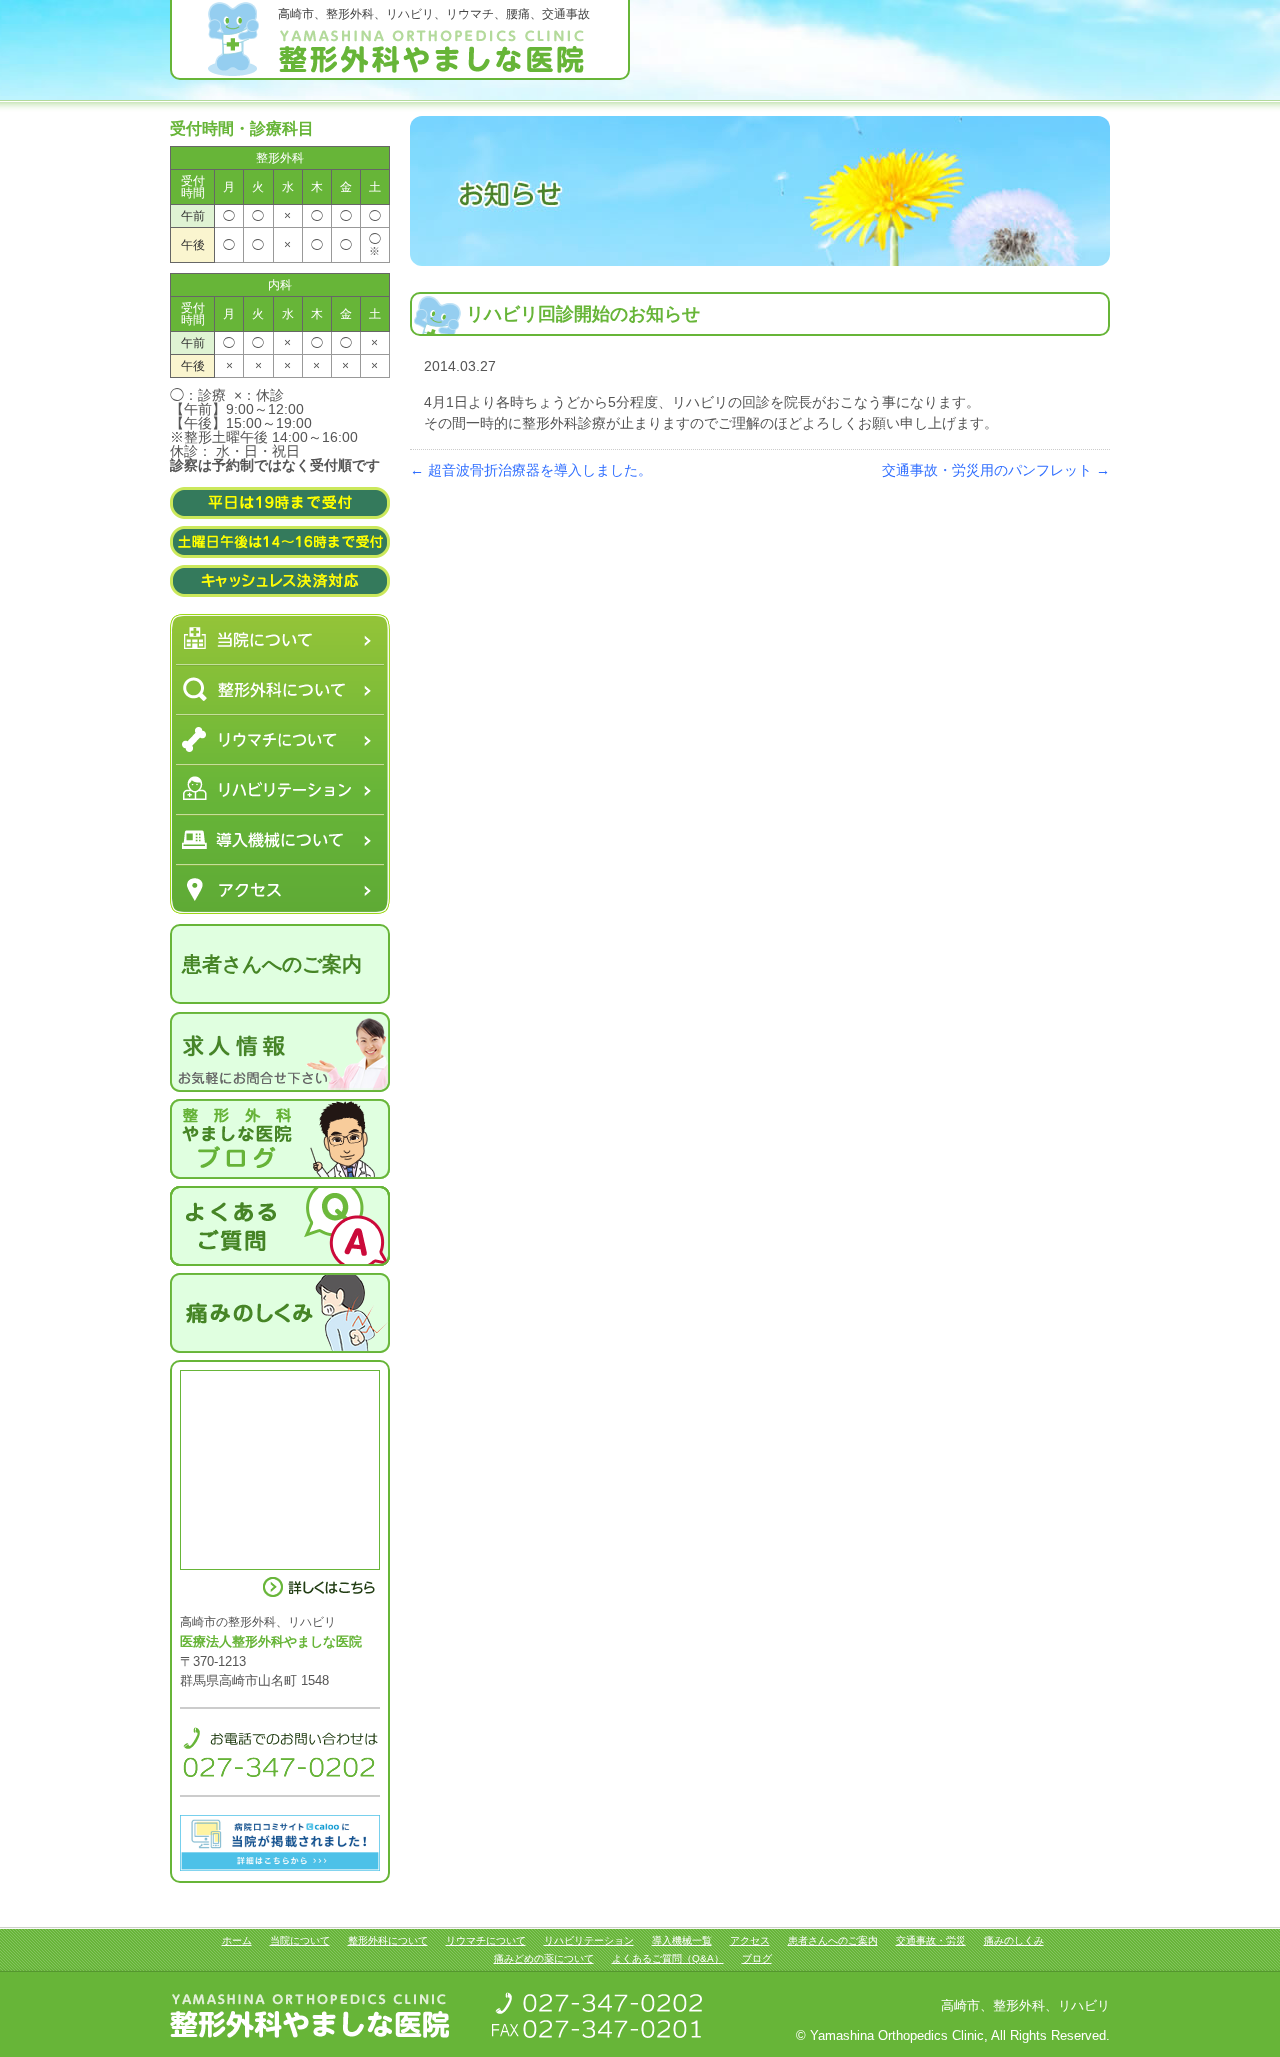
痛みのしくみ (1014, 1940)
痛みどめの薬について (544, 1958)
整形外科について (280, 689)
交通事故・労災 (931, 1940)
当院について (280, 639)
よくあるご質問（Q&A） (668, 1958)
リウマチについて (280, 739)
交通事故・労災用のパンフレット (996, 470)
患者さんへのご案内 (272, 964)
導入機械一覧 (280, 839)
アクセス (280, 889)
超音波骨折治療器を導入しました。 (531, 470)
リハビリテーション (280, 789)
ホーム (237, 1940)
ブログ (757, 1958)
